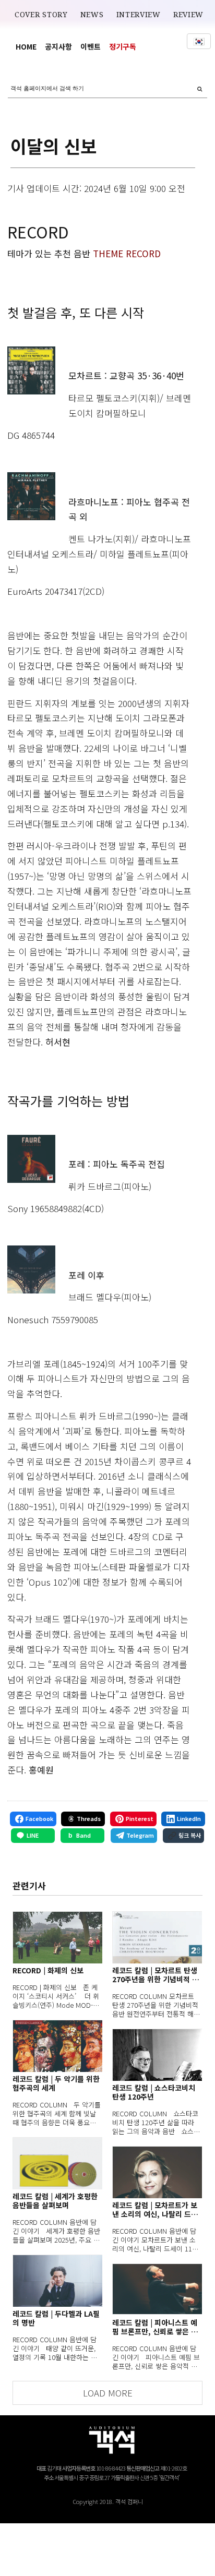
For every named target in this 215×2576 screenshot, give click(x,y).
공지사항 (58, 46)
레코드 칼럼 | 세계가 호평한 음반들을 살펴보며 (55, 2201)
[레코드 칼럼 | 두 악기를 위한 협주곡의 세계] (57, 2046)
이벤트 (91, 46)
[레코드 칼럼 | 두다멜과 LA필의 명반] (57, 2281)
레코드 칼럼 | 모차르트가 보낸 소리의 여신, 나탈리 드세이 (155, 2210)
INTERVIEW (139, 15)
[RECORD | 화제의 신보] (57, 1937)
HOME (26, 46)
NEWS (92, 15)
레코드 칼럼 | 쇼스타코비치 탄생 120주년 (154, 2092)
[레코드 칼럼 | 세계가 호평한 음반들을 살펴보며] (57, 2163)
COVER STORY (41, 15)
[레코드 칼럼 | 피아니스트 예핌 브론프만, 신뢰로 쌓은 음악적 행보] (157, 2290)
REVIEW (188, 15)
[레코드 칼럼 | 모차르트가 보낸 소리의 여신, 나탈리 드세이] (157, 2172)
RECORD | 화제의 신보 (48, 1970)
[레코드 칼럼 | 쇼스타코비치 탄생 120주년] (157, 2055)
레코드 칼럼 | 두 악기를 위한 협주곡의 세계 (56, 2083)
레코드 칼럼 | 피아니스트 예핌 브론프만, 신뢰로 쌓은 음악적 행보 (155, 2327)
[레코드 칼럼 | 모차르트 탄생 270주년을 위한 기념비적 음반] (157, 1937)
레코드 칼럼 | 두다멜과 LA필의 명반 (56, 2318)
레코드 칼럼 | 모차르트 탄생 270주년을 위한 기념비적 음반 (156, 1975)
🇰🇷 (199, 41)
